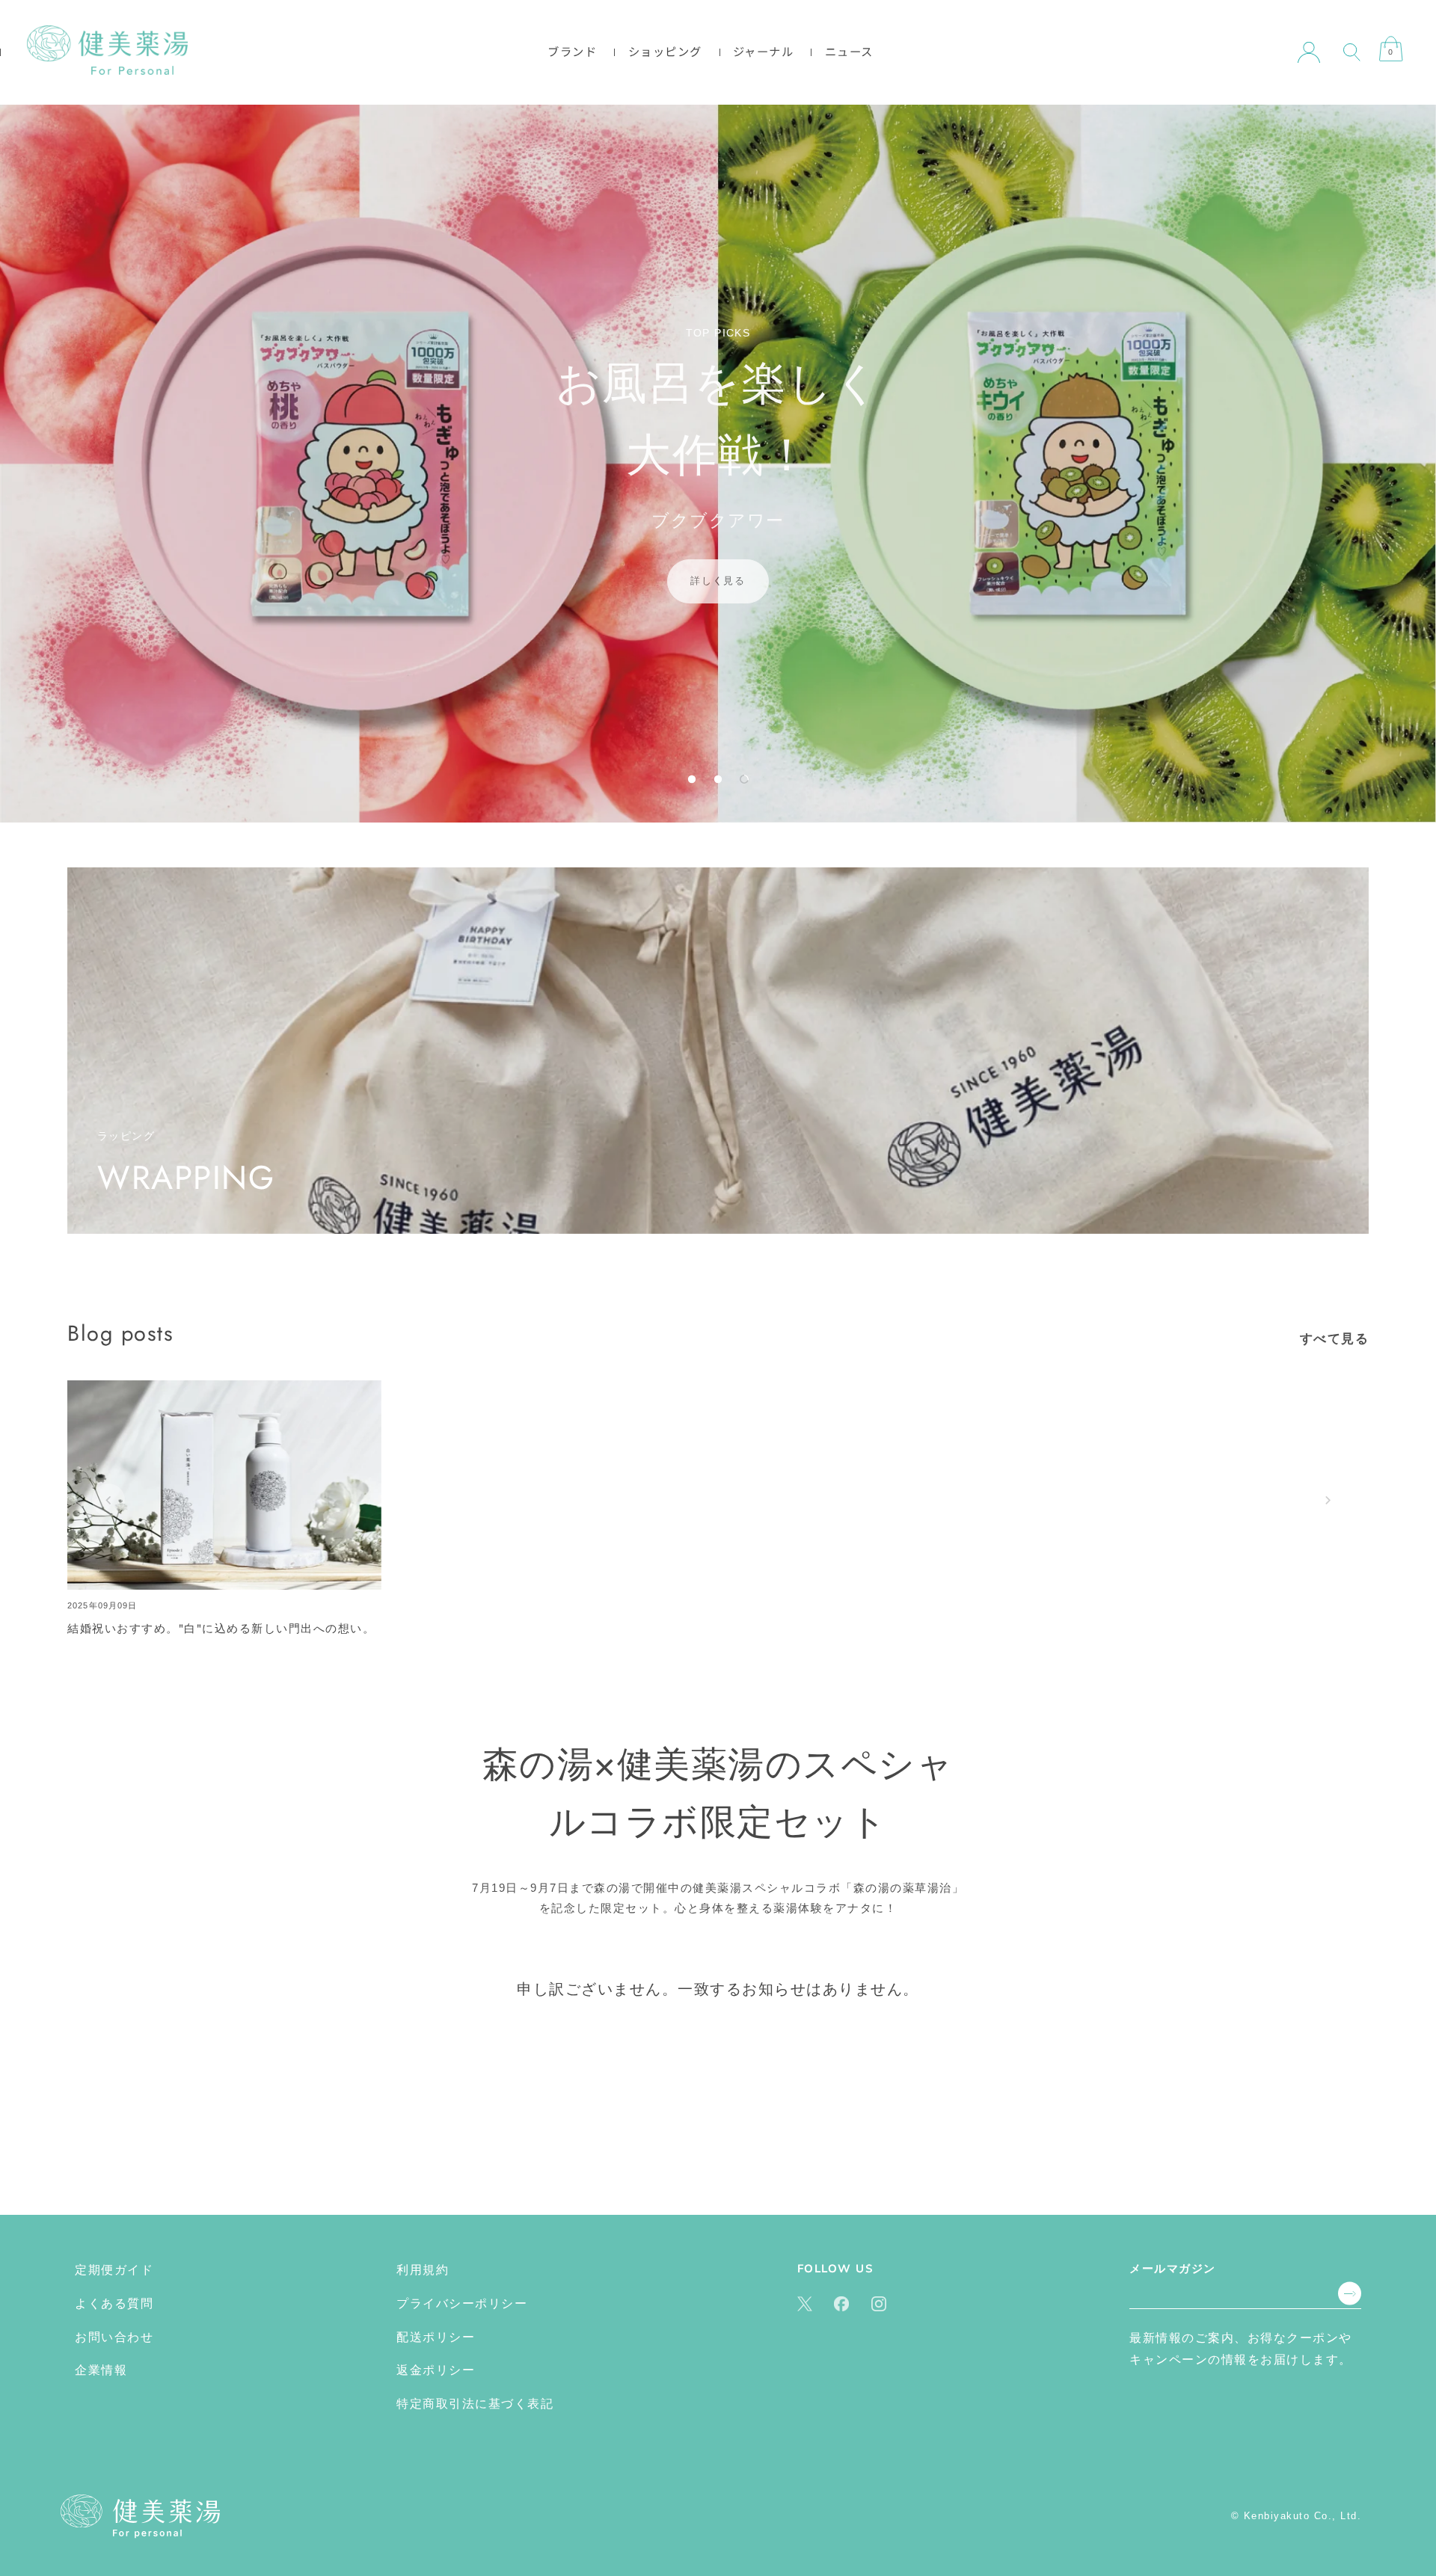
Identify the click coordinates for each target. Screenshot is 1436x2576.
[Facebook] (841, 2303)
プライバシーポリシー (462, 2303)
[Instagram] (879, 2303)
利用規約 (423, 2270)
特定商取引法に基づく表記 (475, 2404)
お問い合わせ (114, 2337)
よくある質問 (114, 2303)
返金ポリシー (436, 2371)
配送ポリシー (436, 2337)
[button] (692, 779)
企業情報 (101, 2371)
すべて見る (1335, 1338)
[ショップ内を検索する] (1352, 52)
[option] (718, 464)
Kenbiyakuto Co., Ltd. (1303, 2517)
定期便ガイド (114, 2270)
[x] (805, 2303)
